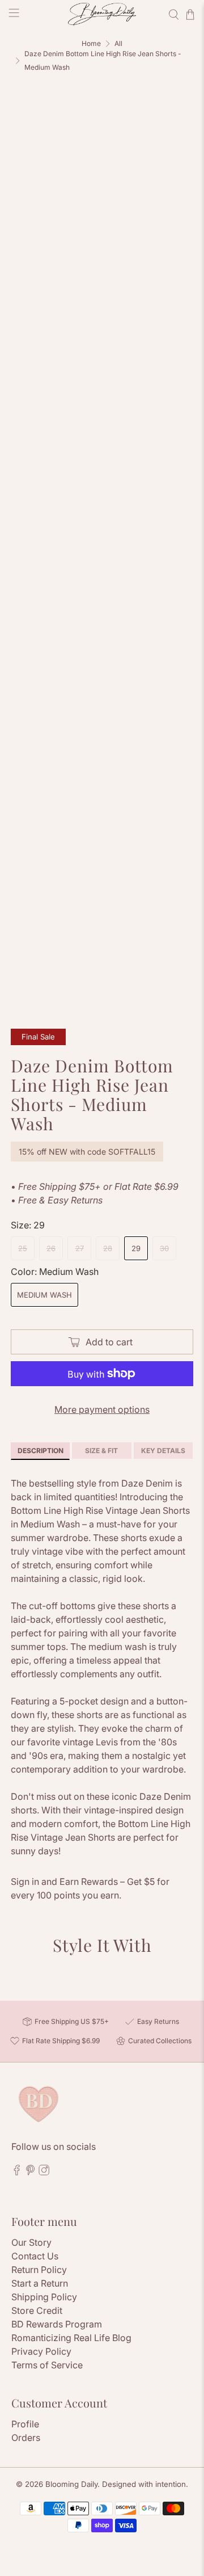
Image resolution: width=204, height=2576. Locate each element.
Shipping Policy (44, 2297)
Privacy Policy (41, 2351)
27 (80, 1248)
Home (91, 44)
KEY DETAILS (163, 1451)
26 (51, 1248)
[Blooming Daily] (102, 14)
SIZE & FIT (101, 1451)
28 (108, 1248)
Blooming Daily (71, 2484)
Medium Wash (44, 1295)
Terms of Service (47, 2365)
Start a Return (40, 2283)
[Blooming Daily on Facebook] (17, 2172)
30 (164, 1248)
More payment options (102, 1409)
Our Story (31, 2242)
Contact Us (35, 2256)
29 (136, 1248)
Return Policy (39, 2270)
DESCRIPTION (41, 1451)
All (118, 44)
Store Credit (37, 2310)
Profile (25, 2424)
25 (23, 1248)
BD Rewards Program (57, 2324)
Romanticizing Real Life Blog (71, 2338)
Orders (26, 2438)
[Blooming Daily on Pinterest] (30, 2172)
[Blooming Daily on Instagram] (44, 2172)
